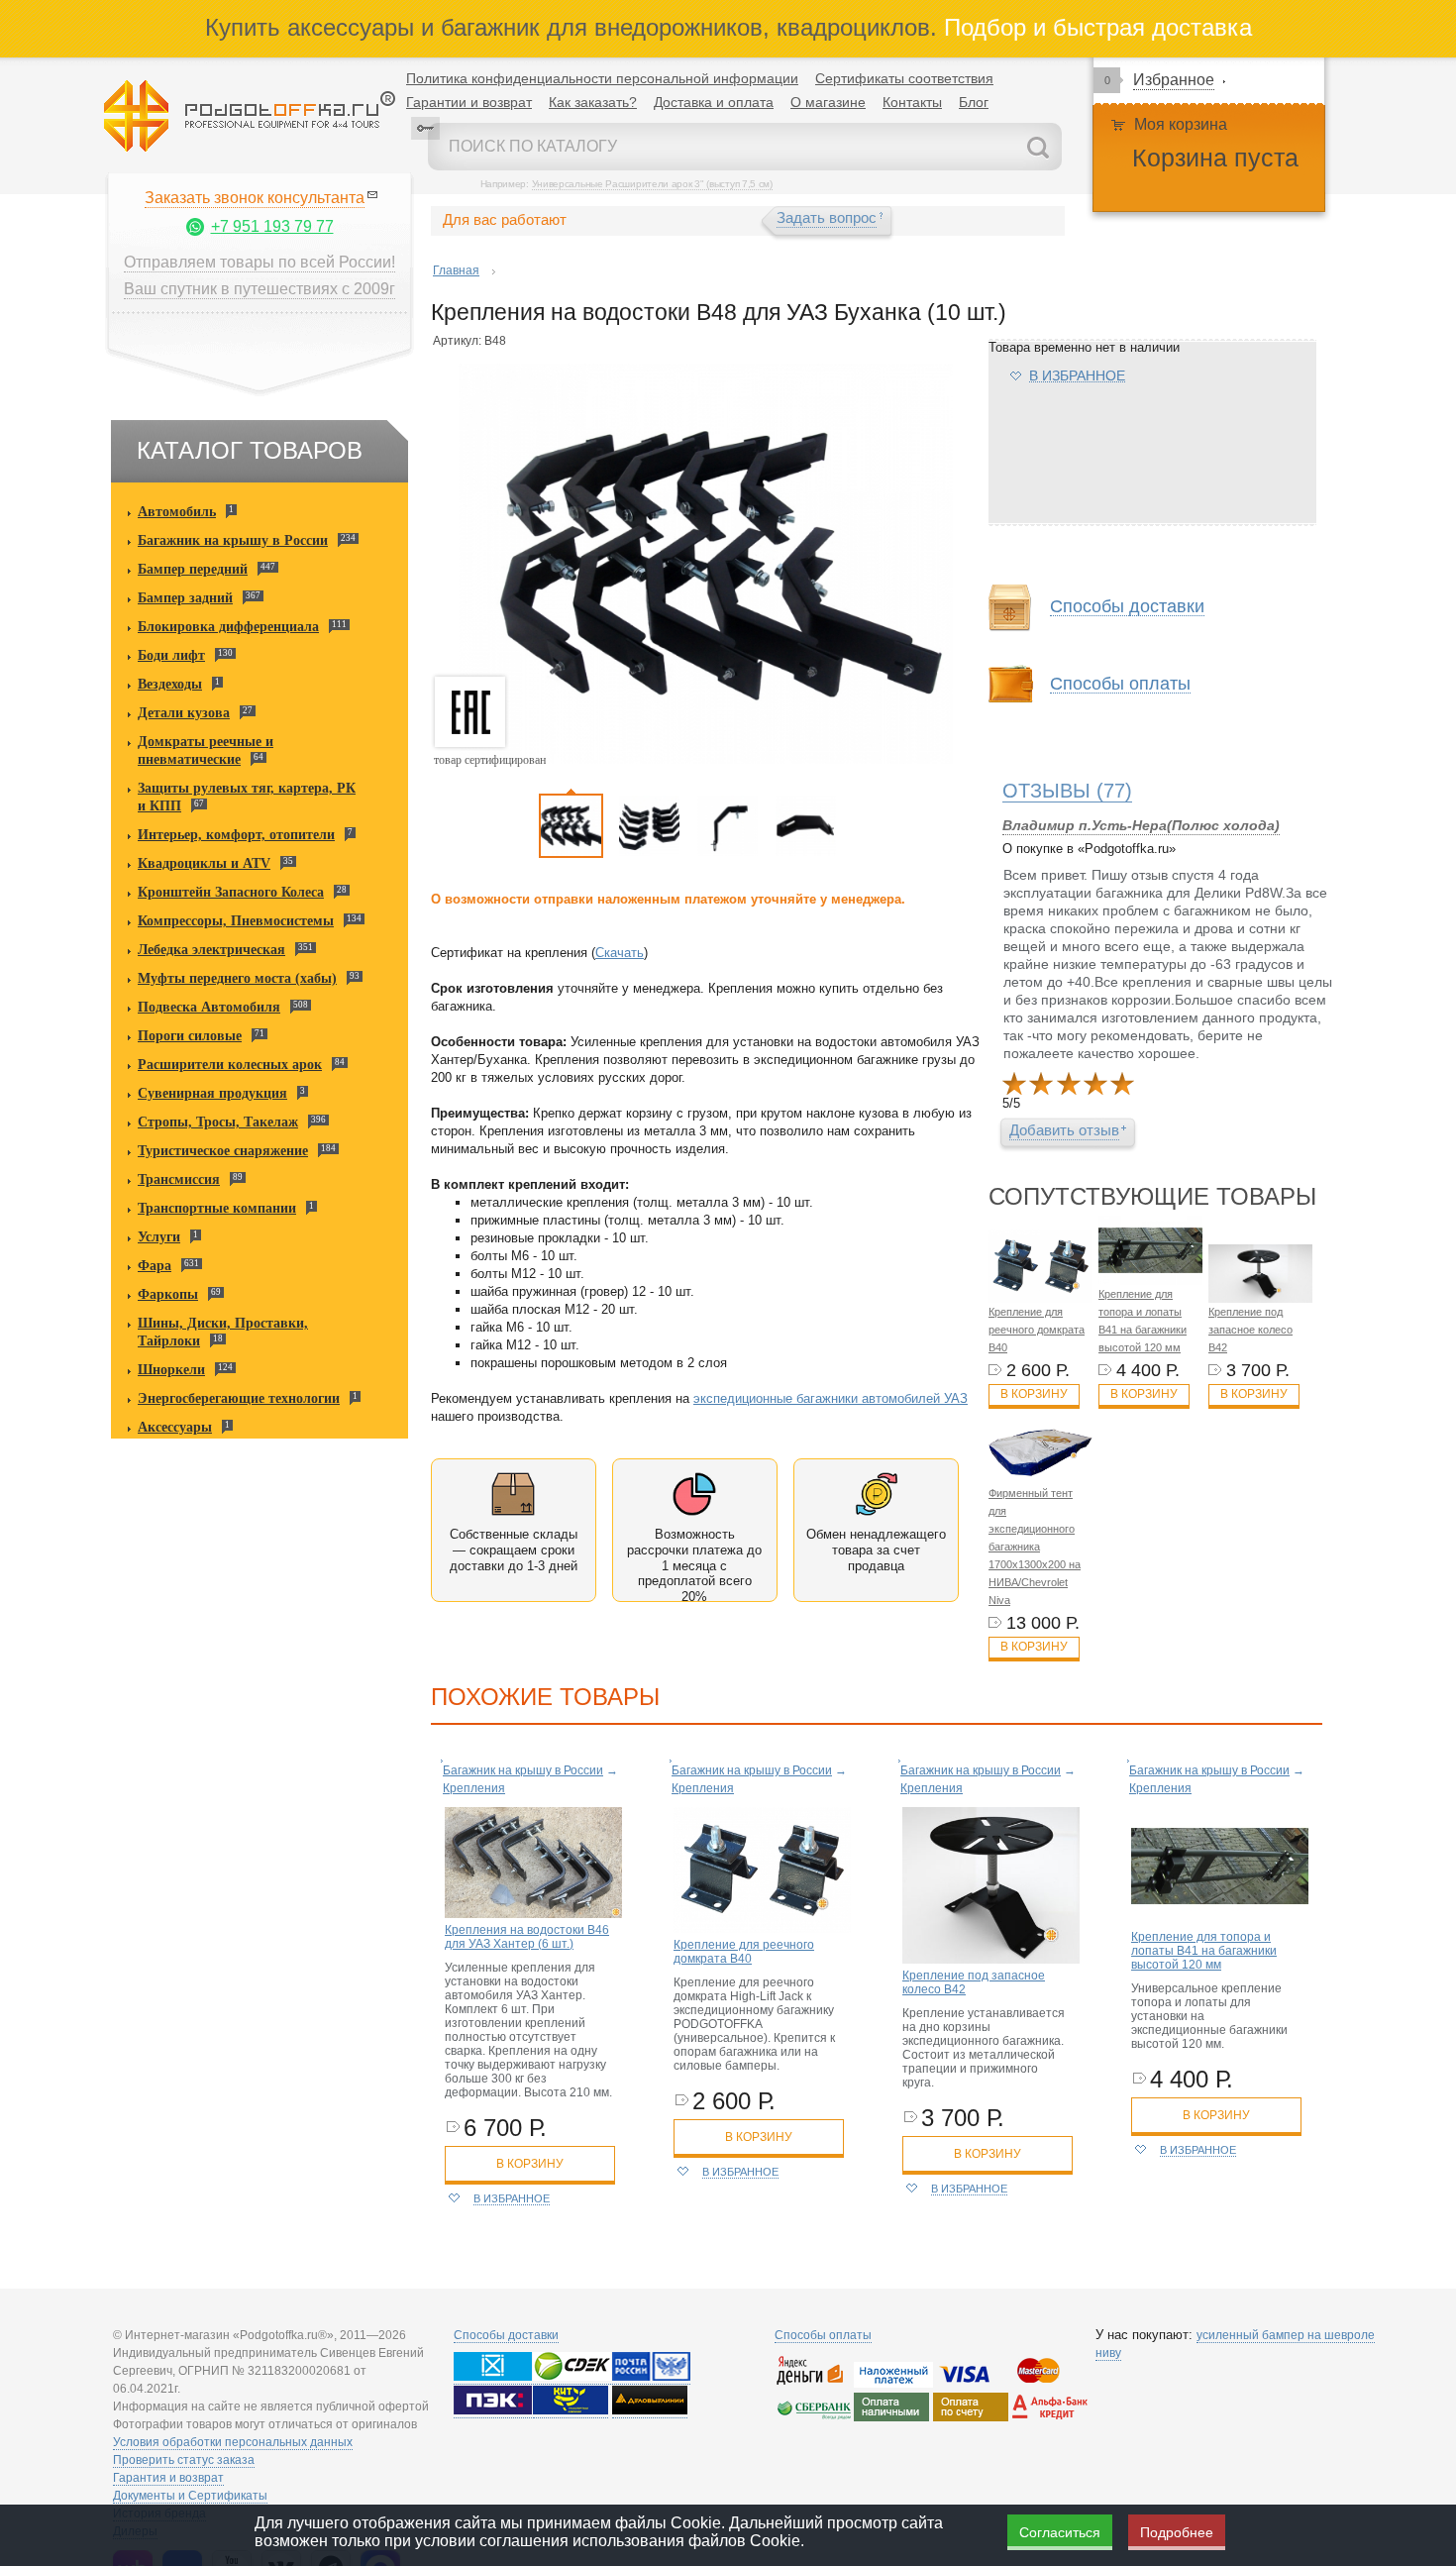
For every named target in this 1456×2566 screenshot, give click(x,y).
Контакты (912, 102)
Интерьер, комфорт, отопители (236, 835)
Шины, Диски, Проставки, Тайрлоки (223, 1332)
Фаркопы (168, 1294)
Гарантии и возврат (469, 102)
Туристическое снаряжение (223, 1151)
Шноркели (171, 1370)
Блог (974, 102)
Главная (456, 270)
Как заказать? (593, 102)
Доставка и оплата (714, 102)
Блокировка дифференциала (228, 627)
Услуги (159, 1237)
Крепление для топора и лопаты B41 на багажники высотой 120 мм (1204, 1951)
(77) (1067, 791)
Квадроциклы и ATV (204, 863)
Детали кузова (184, 713)
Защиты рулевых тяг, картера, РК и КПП (247, 797)
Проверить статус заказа (184, 2460)
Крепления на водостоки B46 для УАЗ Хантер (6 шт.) (527, 1937)
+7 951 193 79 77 (272, 226)
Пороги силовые (190, 1036)
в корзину (530, 2164)
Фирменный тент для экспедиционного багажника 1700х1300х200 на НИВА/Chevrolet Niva (1035, 1547)
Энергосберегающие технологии (239, 1398)
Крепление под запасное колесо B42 (1250, 1330)
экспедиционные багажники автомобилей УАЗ (831, 1398)
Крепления (474, 1788)
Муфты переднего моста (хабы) (237, 978)
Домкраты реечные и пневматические (206, 750)
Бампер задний (185, 598)
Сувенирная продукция (212, 1093)
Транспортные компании (217, 1208)
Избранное (1174, 80)
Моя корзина (1181, 124)
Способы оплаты (823, 2335)
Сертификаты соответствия (904, 78)
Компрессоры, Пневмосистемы (236, 921)
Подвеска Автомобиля (209, 1007)
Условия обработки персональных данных (233, 2442)
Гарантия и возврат (168, 2478)
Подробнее (1177, 2532)
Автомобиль (177, 512)
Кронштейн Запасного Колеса (231, 892)
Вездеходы (170, 684)
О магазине (828, 102)
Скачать (620, 953)
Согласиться (1060, 2532)
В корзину (1034, 1394)
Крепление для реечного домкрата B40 (1037, 1330)
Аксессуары (175, 1427)
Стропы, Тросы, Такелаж (218, 1122)
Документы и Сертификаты (190, 2496)
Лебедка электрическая (211, 950)
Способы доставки (506, 2335)
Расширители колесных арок (230, 1065)
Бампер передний (193, 569)
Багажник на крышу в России (233, 540)
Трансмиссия (179, 1179)
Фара (155, 1266)
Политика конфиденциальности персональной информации (602, 78)
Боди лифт (171, 655)
